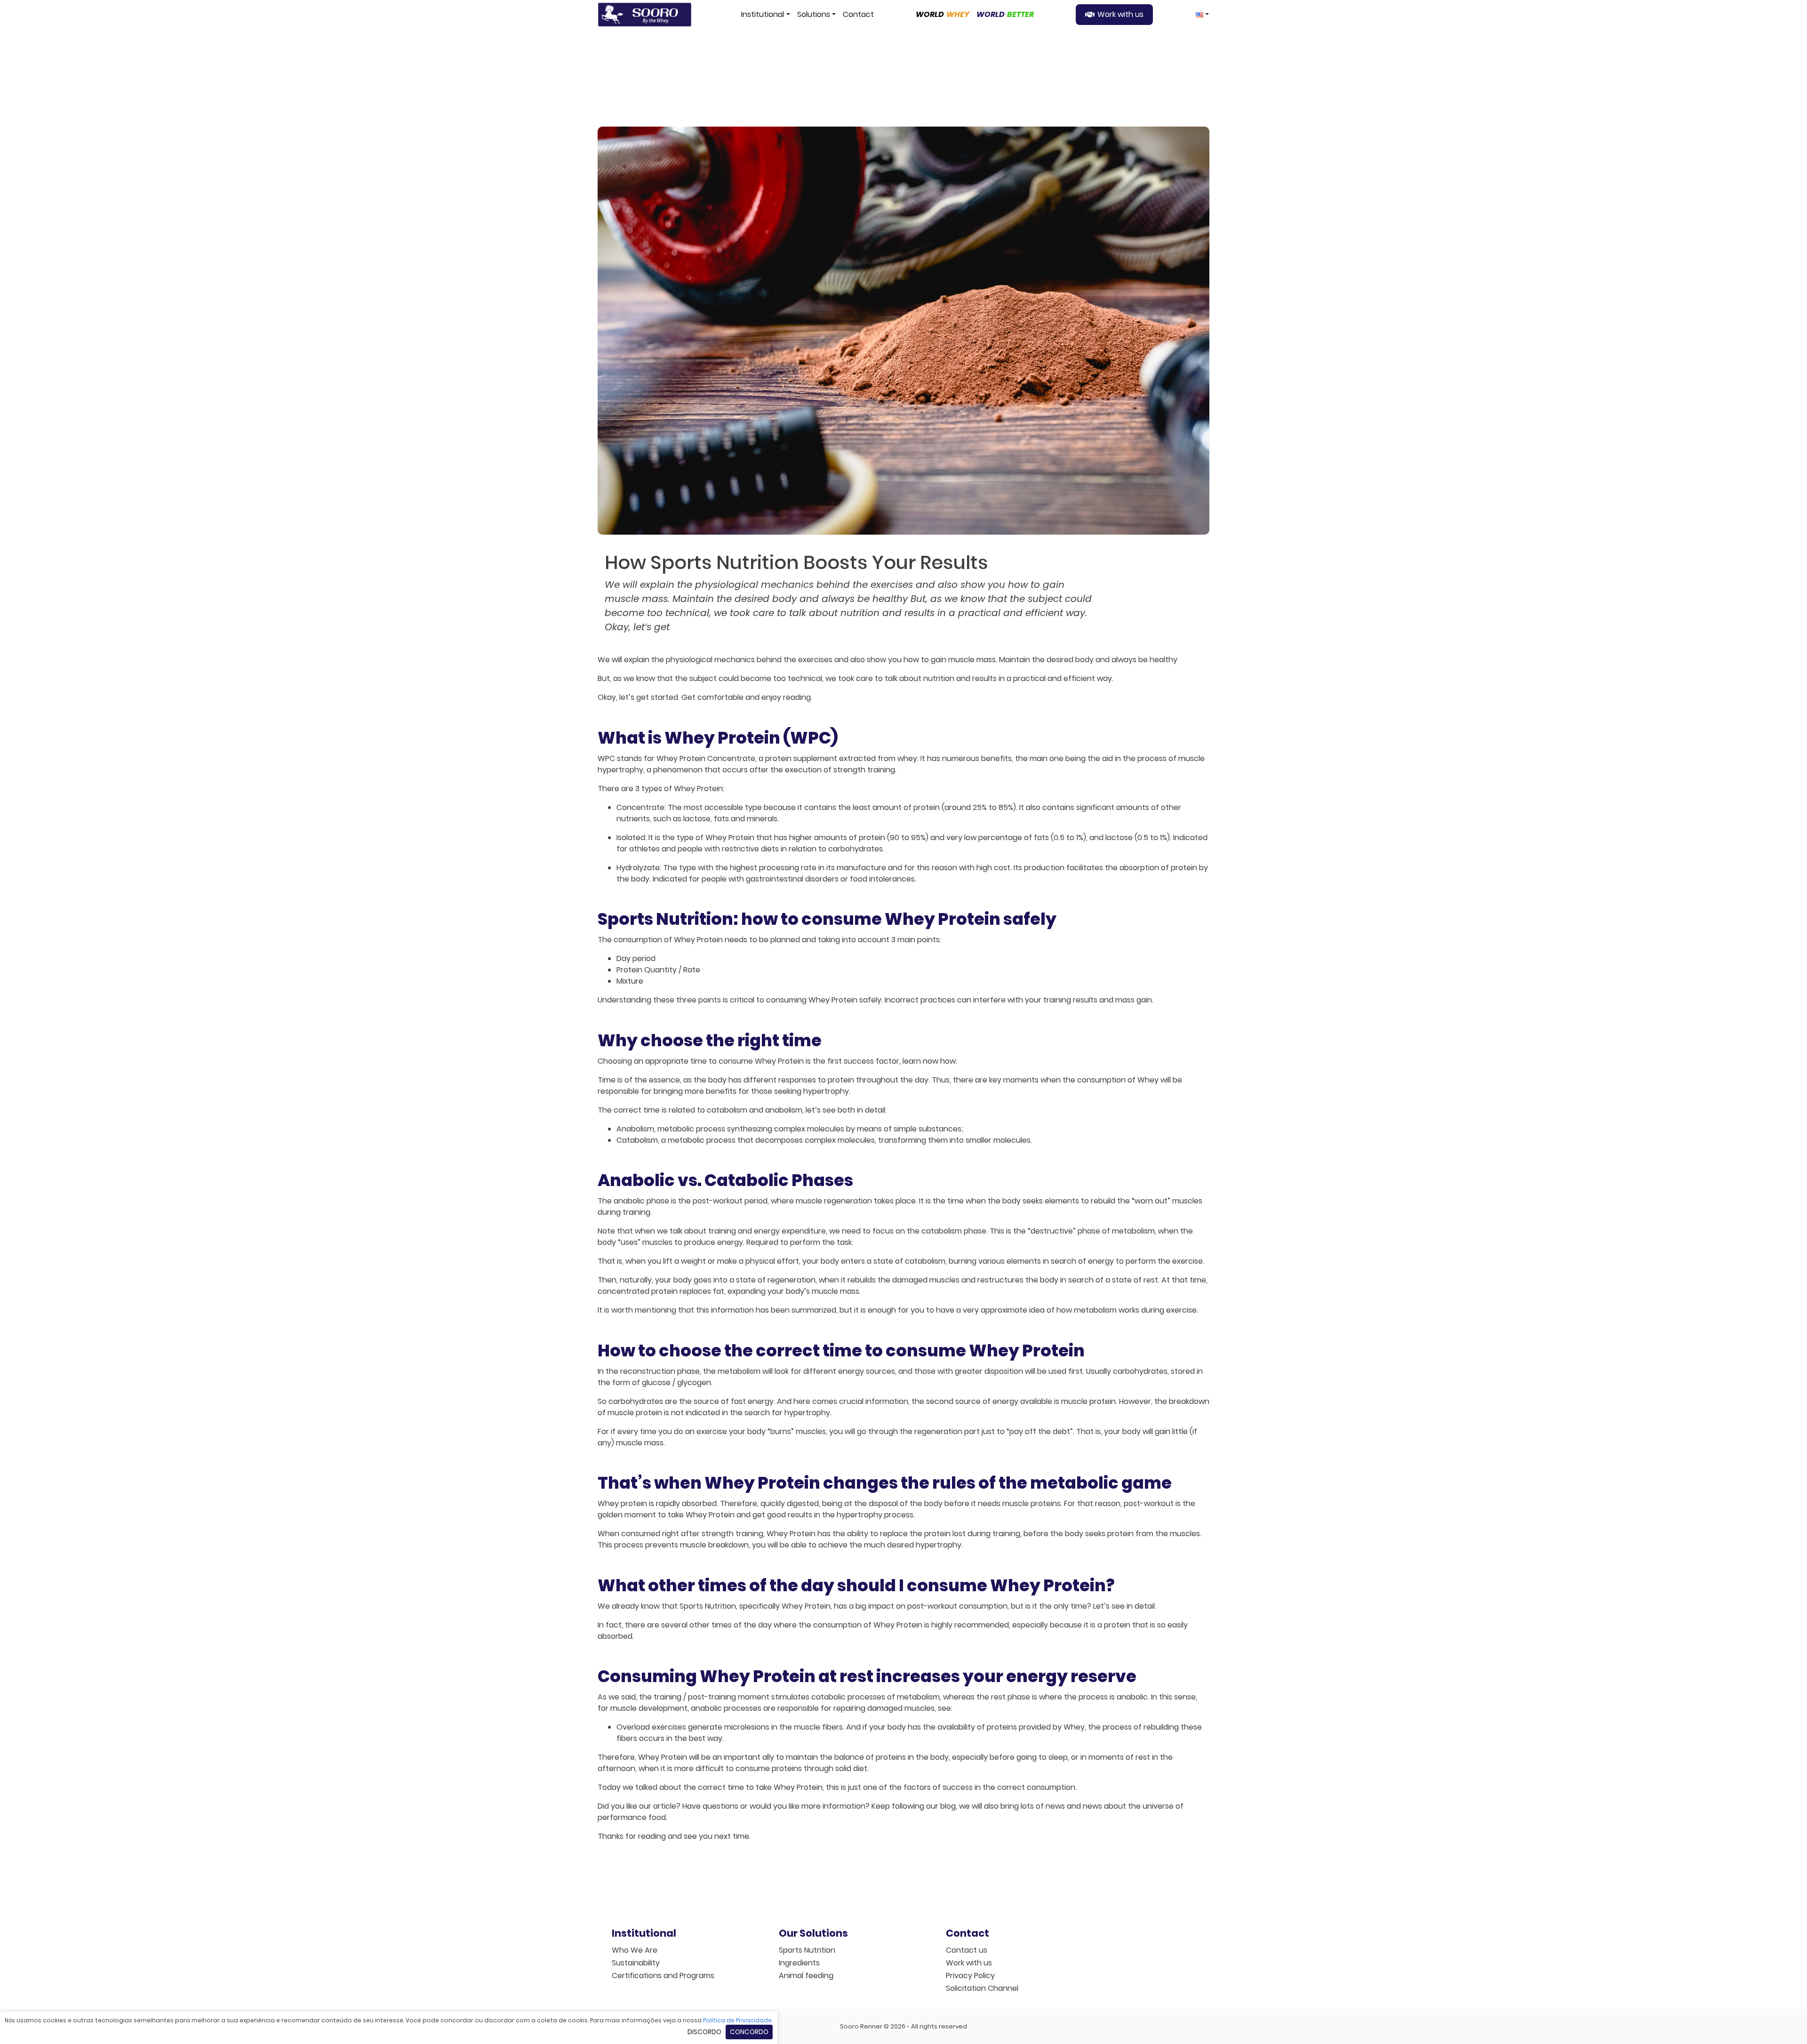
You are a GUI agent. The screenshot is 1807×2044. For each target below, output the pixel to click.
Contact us (967, 1950)
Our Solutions (813, 1933)
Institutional (763, 14)
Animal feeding (806, 1976)
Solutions (814, 14)
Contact (858, 14)
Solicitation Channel (982, 1988)
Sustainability (636, 1963)
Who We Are (635, 1950)
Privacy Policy (970, 1976)
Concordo (749, 2032)
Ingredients (799, 1963)
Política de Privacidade (737, 2020)
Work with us (1120, 14)
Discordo (704, 2032)
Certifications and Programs (663, 1976)
